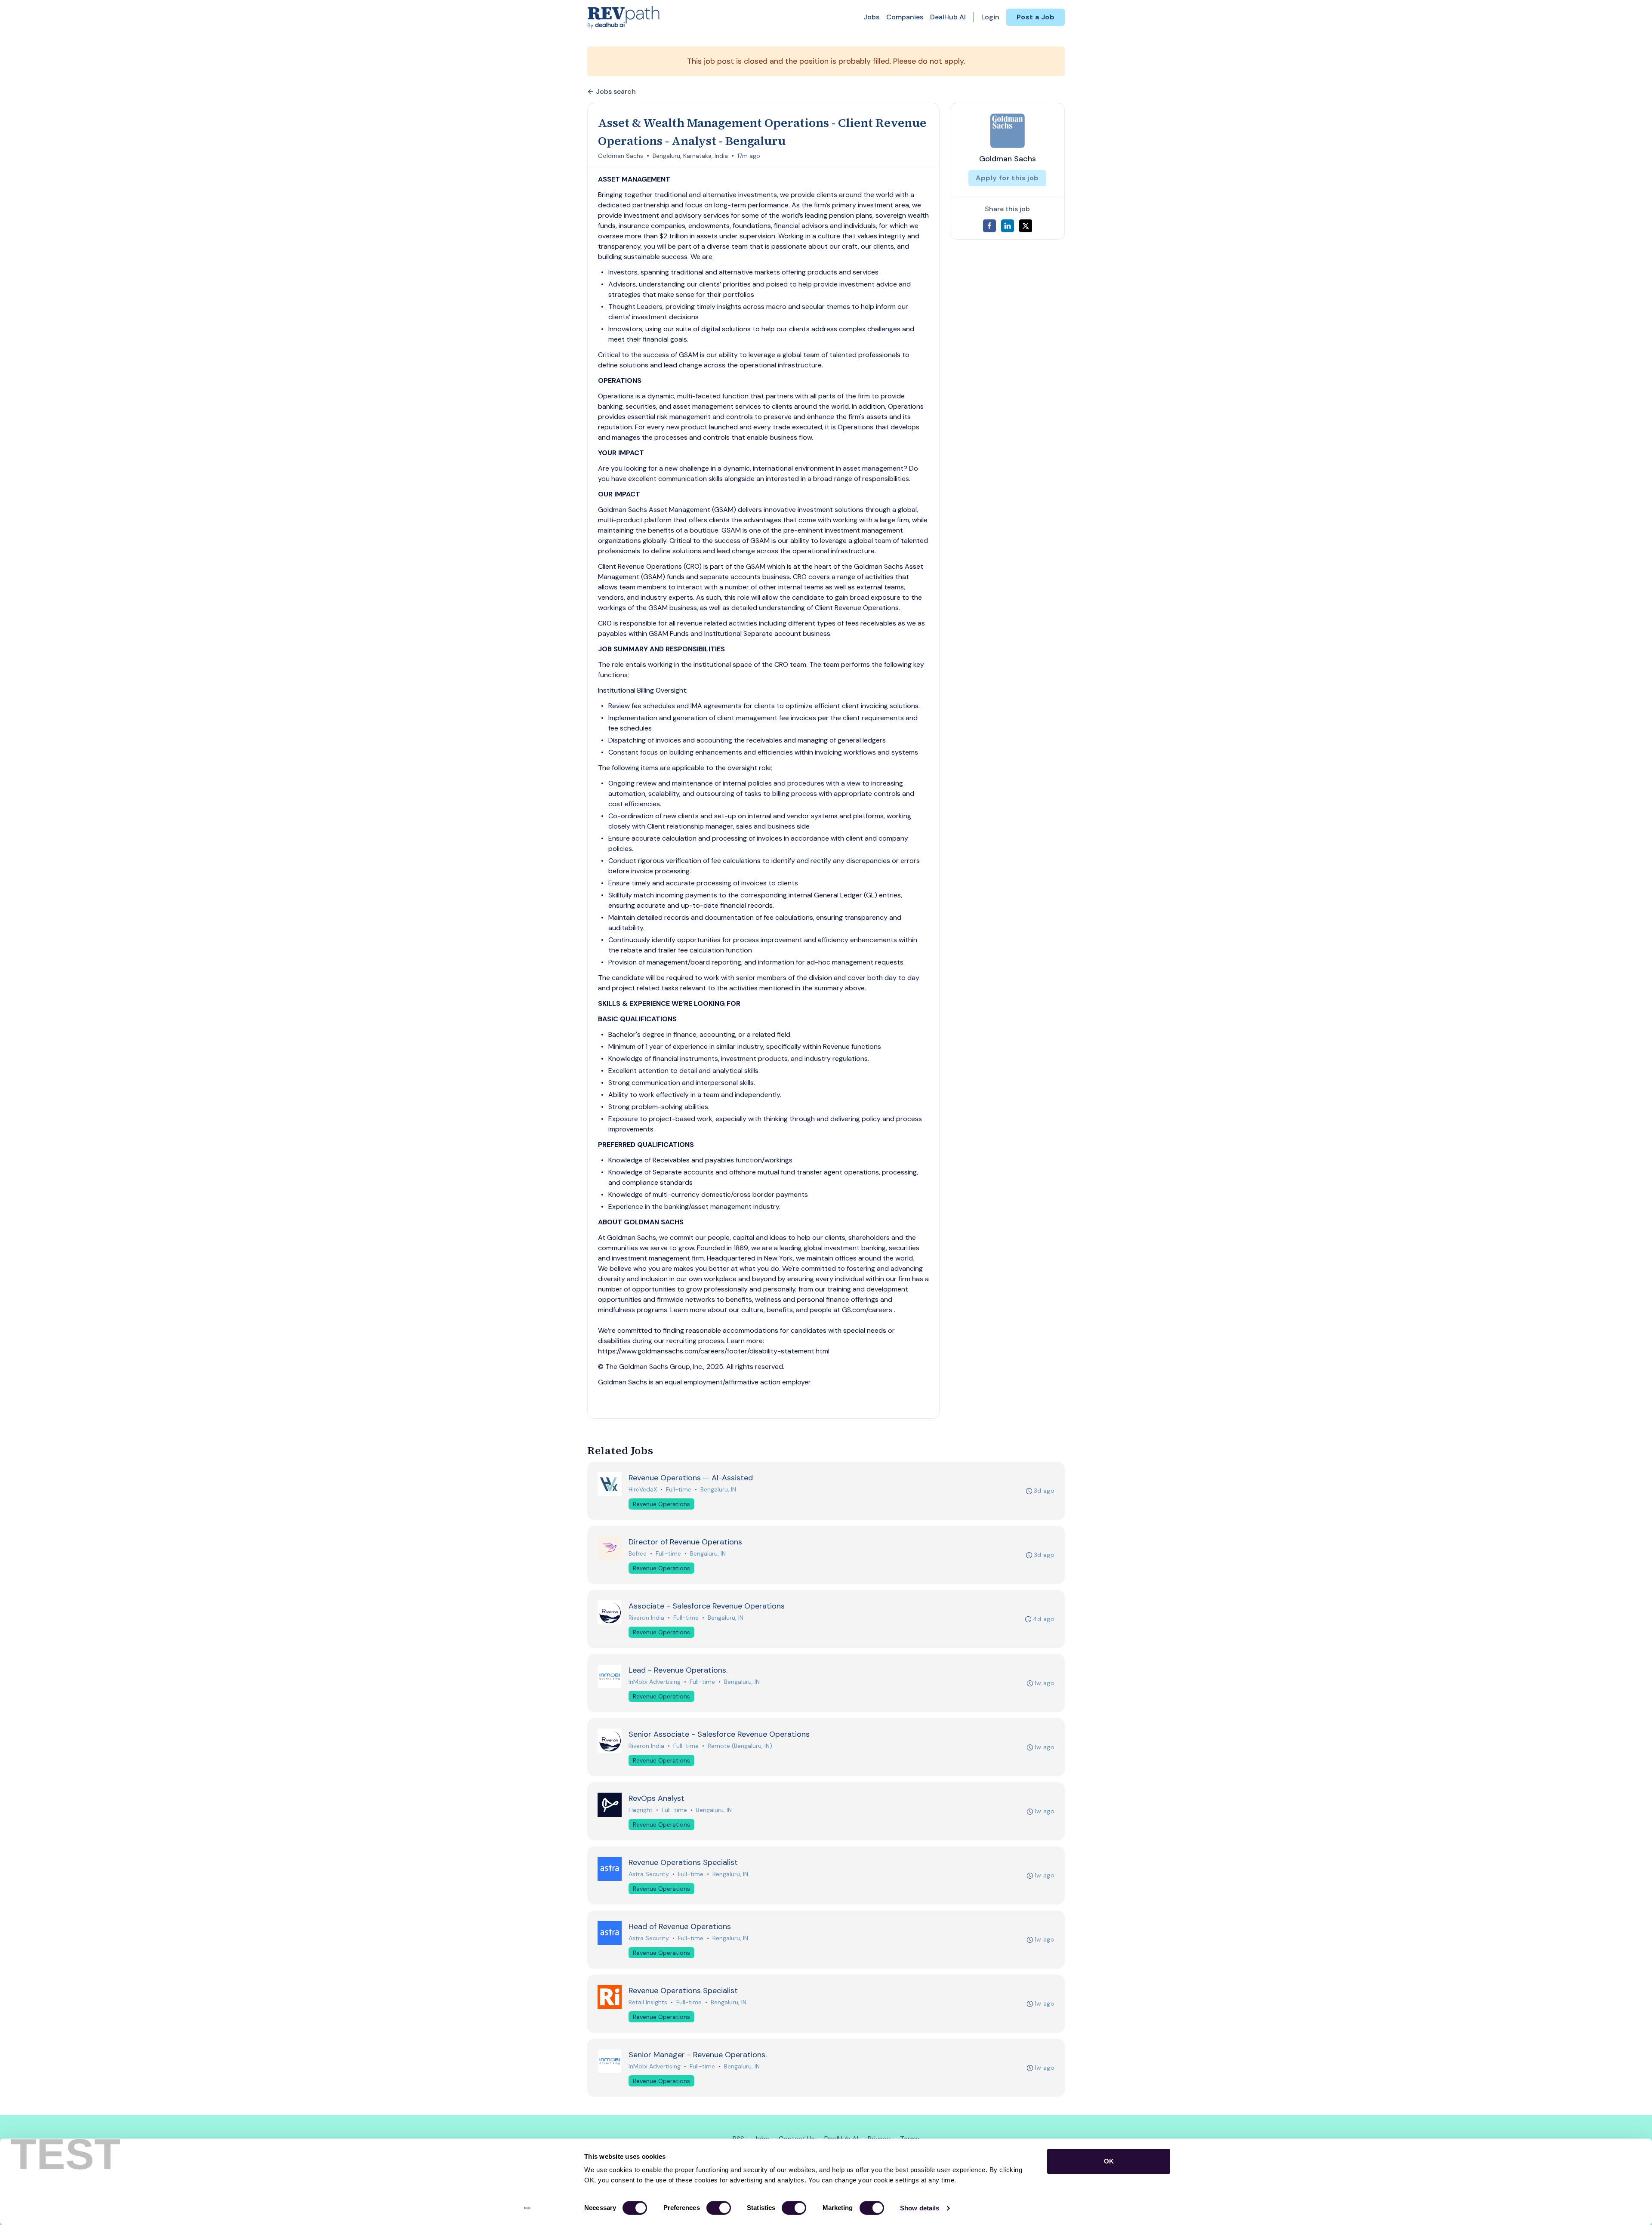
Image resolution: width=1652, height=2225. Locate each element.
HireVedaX (643, 1489)
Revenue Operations (661, 1504)
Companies (905, 17)
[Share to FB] (989, 226)
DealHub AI (948, 17)
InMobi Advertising (655, 1682)
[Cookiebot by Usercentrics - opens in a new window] (527, 2208)
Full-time (679, 1489)
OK (1109, 2161)
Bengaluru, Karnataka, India (690, 156)
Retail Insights (648, 2002)
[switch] (719, 2208)
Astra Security (649, 1874)
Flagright (641, 1810)
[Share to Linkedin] (1008, 226)
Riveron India (646, 1618)
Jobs (871, 17)
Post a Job (1036, 17)
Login (990, 17)
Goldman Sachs (621, 156)
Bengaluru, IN (718, 1489)
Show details (920, 2208)
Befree (638, 1553)
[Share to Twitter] (1026, 226)
